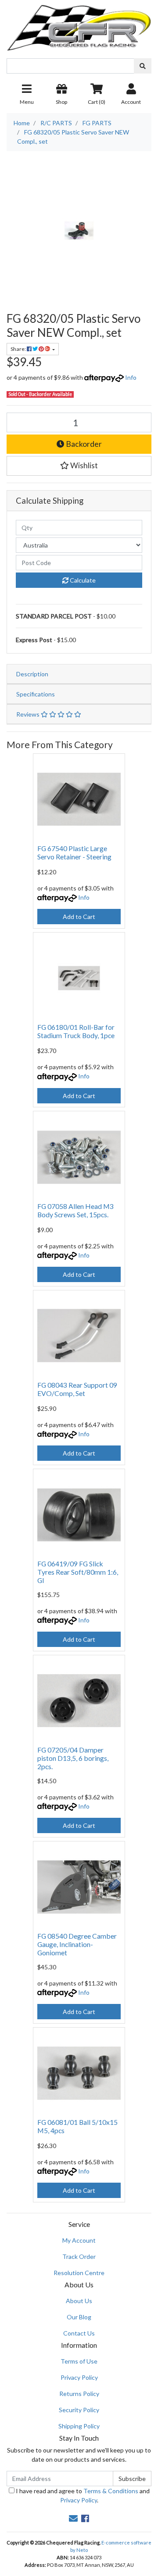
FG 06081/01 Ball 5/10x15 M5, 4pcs (77, 2126)
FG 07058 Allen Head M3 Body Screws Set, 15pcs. (75, 1210)
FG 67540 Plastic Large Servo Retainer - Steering (74, 852)
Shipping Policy (79, 2426)
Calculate (82, 580)
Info (131, 377)
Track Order (79, 2256)
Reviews (29, 714)
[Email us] (73, 2518)
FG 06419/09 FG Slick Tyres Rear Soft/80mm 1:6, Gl (78, 1572)
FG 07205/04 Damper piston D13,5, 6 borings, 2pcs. (73, 1758)
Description (32, 674)
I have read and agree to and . (82, 2495)
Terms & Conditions (111, 2491)
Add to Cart (79, 917)
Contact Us (79, 2333)
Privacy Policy (79, 2377)
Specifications (36, 694)
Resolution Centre (79, 2273)
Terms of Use (79, 2361)
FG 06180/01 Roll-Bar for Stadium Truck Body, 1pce (76, 1031)
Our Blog (79, 2317)
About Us (79, 2301)
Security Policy (79, 2410)
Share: (19, 349)
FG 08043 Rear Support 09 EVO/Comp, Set (77, 1389)
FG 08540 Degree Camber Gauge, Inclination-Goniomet (77, 1944)
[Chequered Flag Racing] (79, 25)
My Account (79, 2240)
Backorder (83, 444)
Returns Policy (79, 2394)
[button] (79, 466)
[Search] (143, 66)
